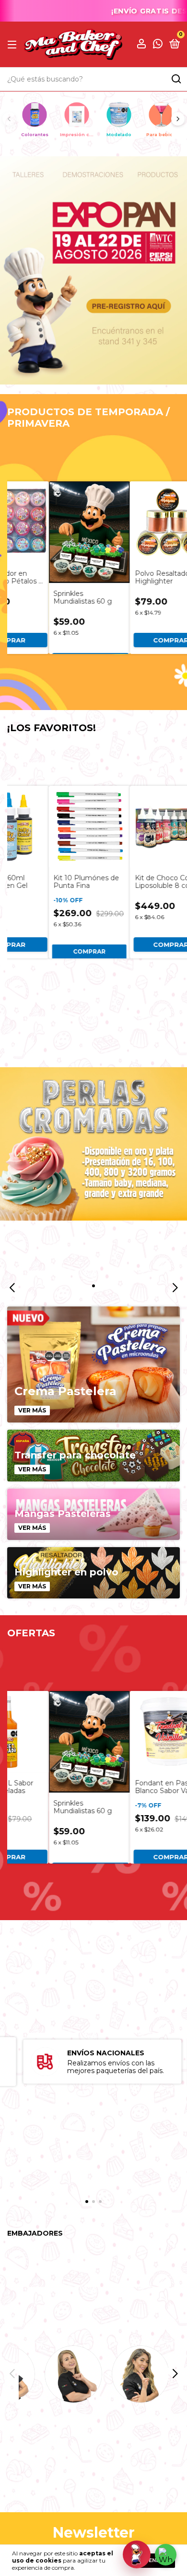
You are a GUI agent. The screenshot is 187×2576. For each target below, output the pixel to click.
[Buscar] (176, 79)
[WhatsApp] (166, 2555)
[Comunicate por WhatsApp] (158, 45)
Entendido (154, 2560)
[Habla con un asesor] (137, 2554)
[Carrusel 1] (93, 270)
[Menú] (14, 44)
